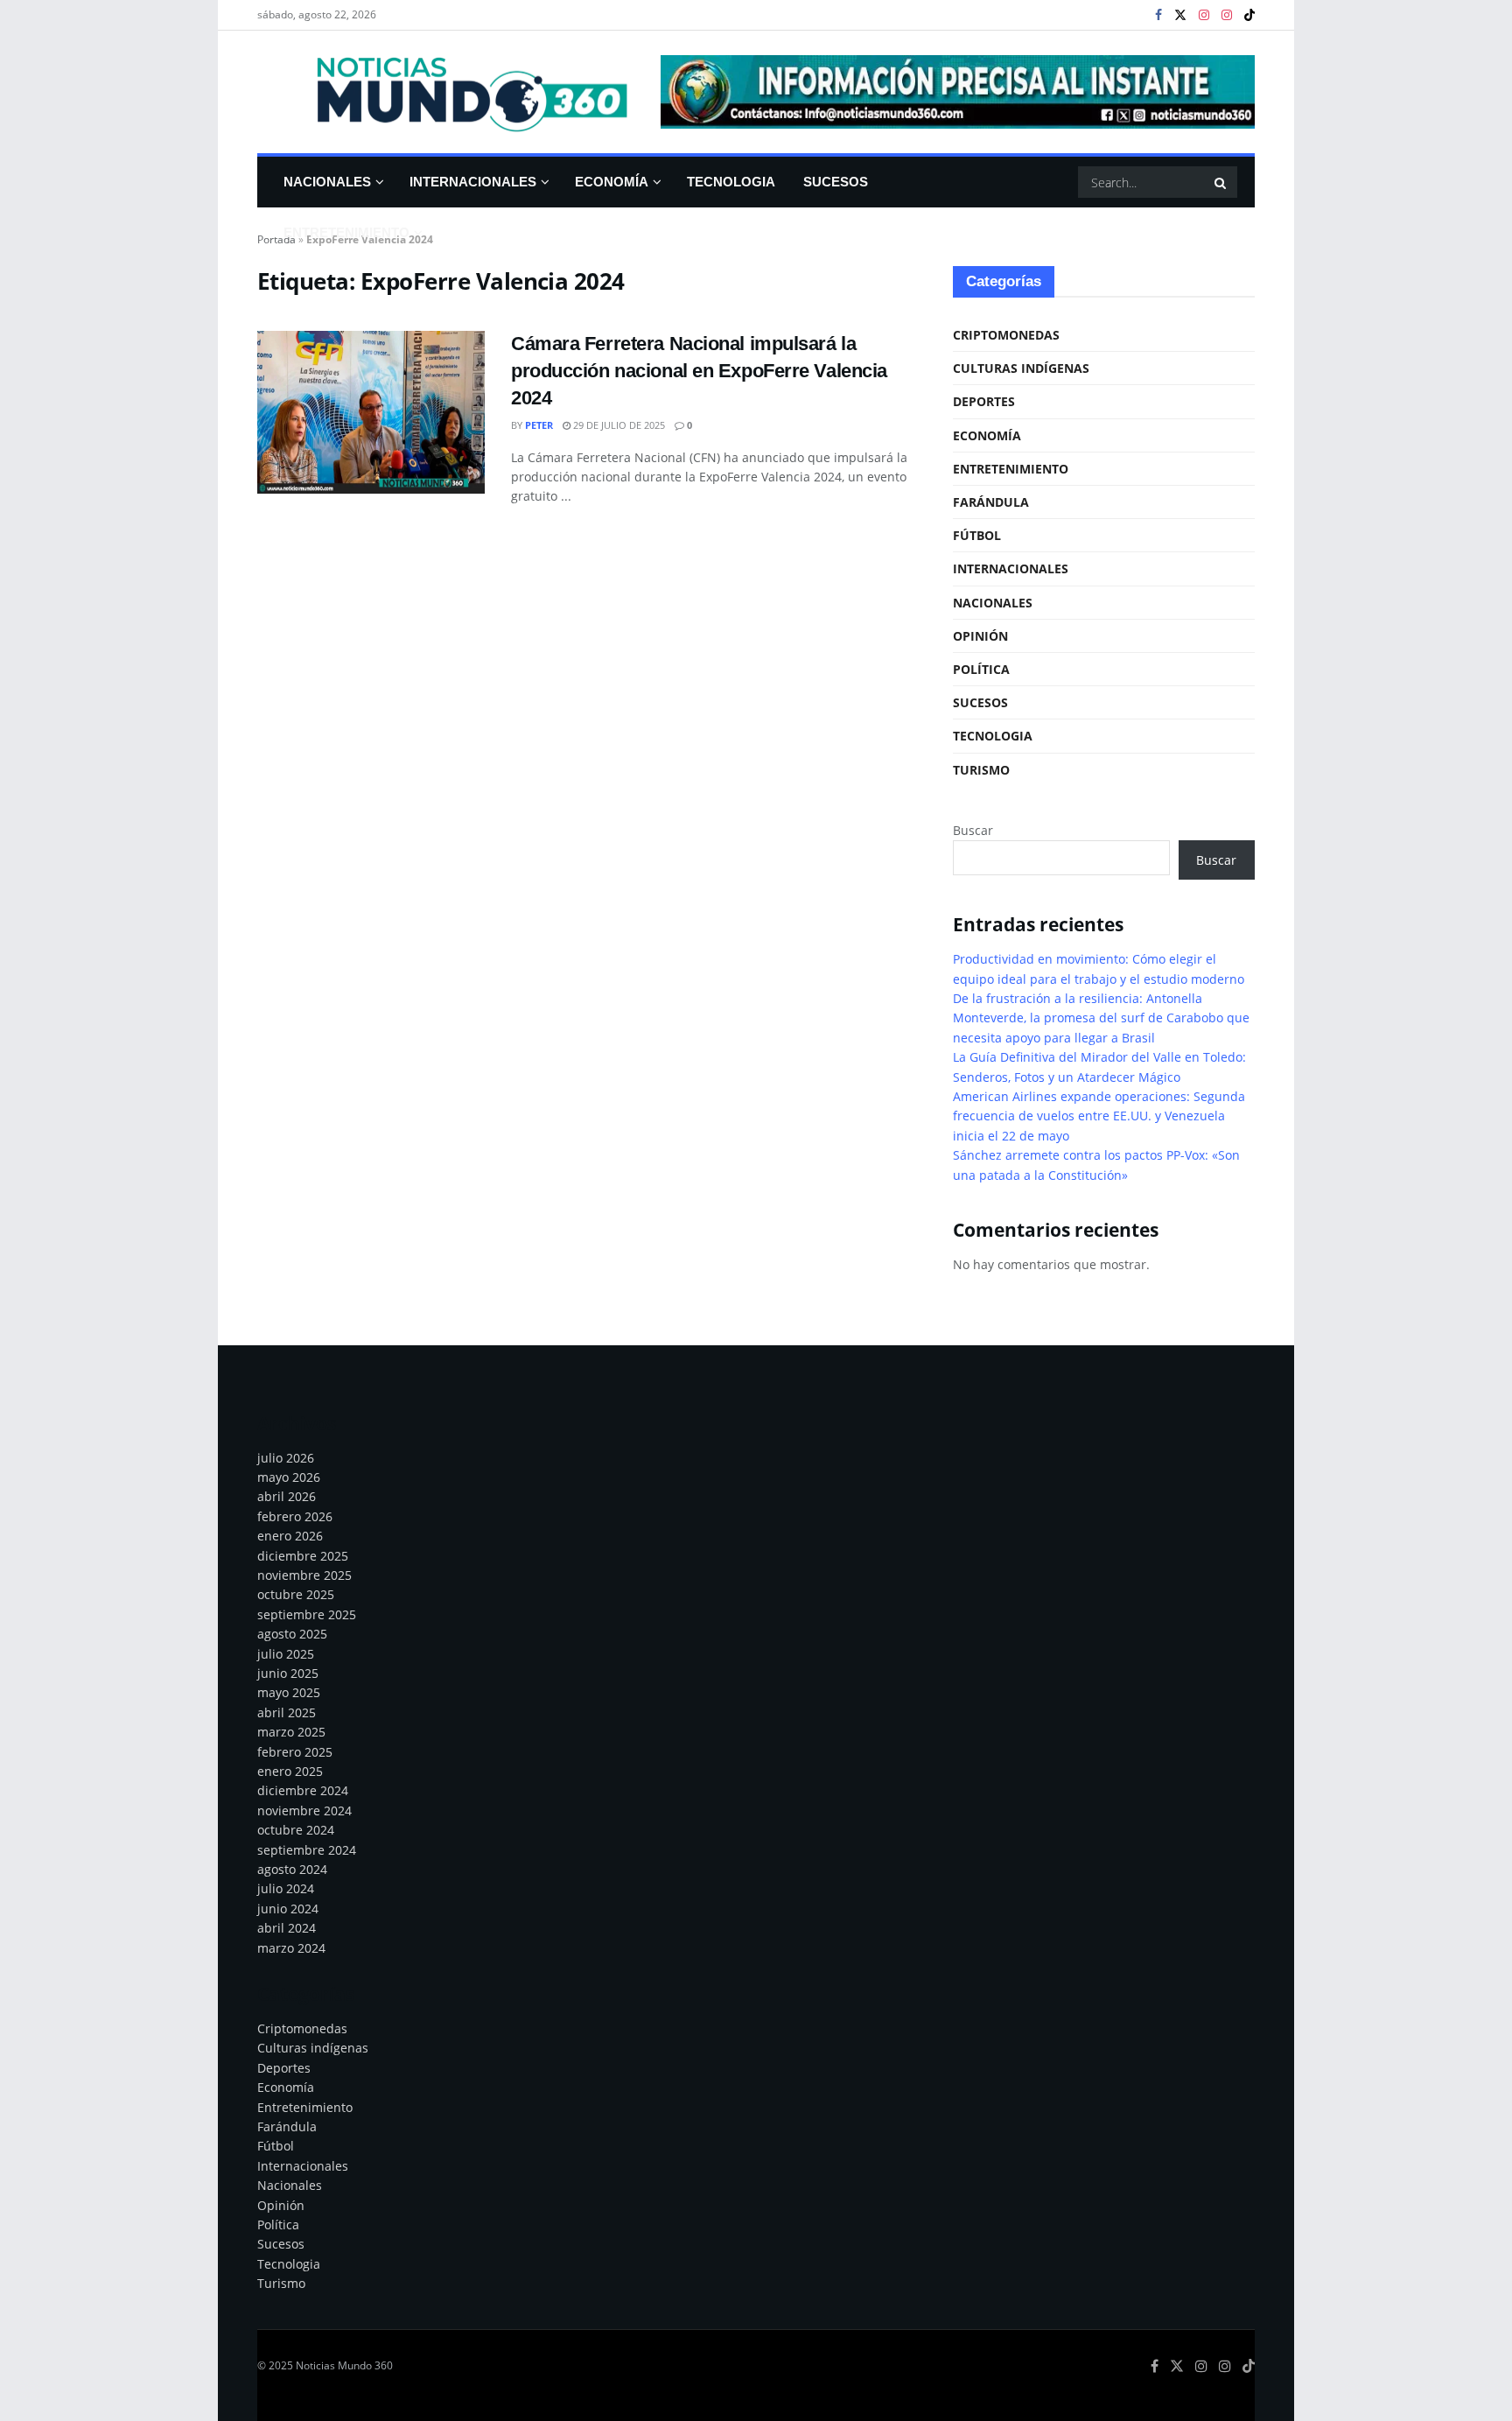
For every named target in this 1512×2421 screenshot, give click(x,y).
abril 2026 (287, 1496)
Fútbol (977, 535)
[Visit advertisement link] (958, 92)
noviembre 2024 (304, 1810)
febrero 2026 (295, 1516)
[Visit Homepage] (447, 92)
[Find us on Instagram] (1204, 15)
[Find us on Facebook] (1158, 15)
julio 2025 (286, 1654)
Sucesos (836, 182)
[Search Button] (1221, 182)
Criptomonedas (1006, 335)
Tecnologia (731, 182)
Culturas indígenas (1021, 368)
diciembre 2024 (303, 1790)
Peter (539, 425)
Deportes (984, 401)
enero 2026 (290, 1536)
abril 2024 (287, 1928)
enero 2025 (290, 1771)
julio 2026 (286, 1458)
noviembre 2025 (304, 1575)
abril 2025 (287, 1712)
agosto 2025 (292, 1634)
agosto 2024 (292, 1869)
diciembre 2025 (303, 1556)
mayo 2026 (289, 1477)
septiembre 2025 (307, 1614)
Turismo (981, 770)
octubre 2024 (296, 1830)
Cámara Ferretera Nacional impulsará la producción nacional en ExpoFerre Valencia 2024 (699, 371)
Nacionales (327, 182)
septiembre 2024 (307, 1850)
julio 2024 (286, 1888)
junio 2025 (288, 1673)
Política (981, 669)
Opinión (980, 636)
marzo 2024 (291, 1948)
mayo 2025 (289, 1692)
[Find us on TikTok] (1249, 16)
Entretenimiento (346, 232)
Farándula (991, 502)
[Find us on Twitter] (1180, 15)
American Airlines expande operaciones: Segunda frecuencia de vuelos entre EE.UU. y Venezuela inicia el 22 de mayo (1099, 1116)
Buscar (973, 830)
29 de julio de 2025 (618, 425)
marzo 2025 (291, 1732)
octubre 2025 (296, 1594)
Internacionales (473, 182)
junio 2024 (288, 1909)
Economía (612, 182)
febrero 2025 (295, 1752)
